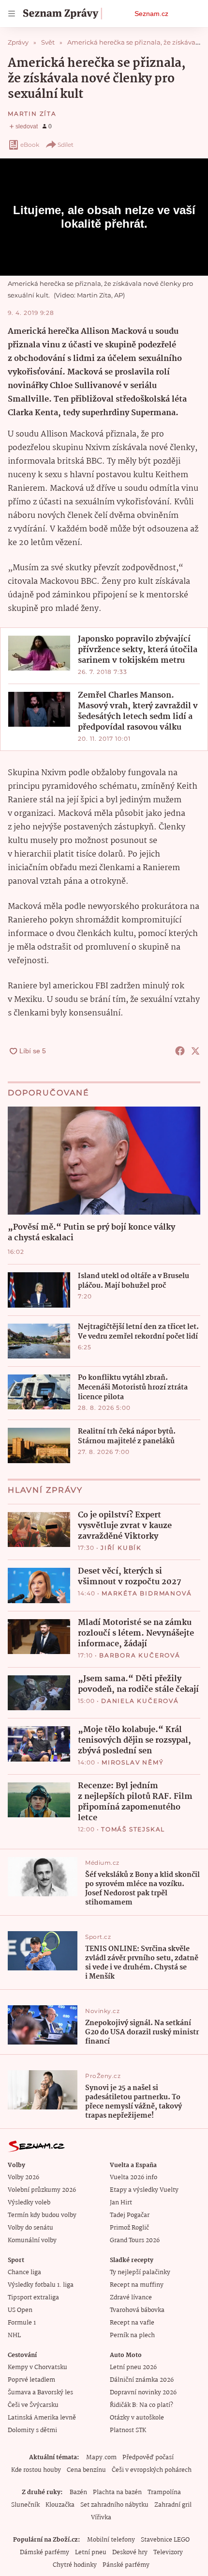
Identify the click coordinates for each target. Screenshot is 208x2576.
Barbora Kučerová (140, 1655)
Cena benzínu (86, 2470)
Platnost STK (128, 2430)
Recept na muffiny (137, 2285)
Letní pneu (91, 2553)
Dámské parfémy (45, 2553)
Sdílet (66, 145)
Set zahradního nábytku (114, 2505)
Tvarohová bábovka (137, 2310)
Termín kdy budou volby (42, 2215)
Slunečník (25, 2505)
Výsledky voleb (29, 2203)
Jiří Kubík (121, 1548)
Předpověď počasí (148, 2458)
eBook (30, 145)
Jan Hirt (121, 2203)
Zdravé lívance (131, 2298)
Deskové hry (130, 2553)
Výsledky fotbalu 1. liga (41, 2285)
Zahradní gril (173, 2505)
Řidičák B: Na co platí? (141, 2405)
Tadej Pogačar (130, 2215)
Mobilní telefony (111, 2540)
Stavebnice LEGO (165, 2540)
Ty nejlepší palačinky (140, 2272)
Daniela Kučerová (140, 1701)
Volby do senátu (30, 2228)
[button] (39, 653)
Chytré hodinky (75, 2565)
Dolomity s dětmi (32, 2430)
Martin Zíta (32, 114)
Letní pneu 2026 (133, 2367)
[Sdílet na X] (195, 1051)
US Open (20, 2310)
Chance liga (24, 2272)
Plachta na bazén (117, 2492)
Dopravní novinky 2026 (143, 2393)
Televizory (168, 2553)
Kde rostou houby (36, 2470)
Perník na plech (132, 2335)
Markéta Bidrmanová (147, 1593)
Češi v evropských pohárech (152, 2470)
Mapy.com (101, 2458)
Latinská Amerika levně (42, 2418)
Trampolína (164, 2492)
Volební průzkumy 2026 (42, 2190)
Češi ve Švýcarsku (33, 2405)
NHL (14, 2335)
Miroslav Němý (133, 1762)
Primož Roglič (129, 2228)
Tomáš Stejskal (133, 1829)
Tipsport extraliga (33, 2298)
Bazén (78, 2492)
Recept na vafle (132, 2323)
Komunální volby (32, 2240)
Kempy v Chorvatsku (37, 2367)
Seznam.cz (151, 14)
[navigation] (12, 14)
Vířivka (101, 2518)
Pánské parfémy (126, 2565)
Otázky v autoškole (137, 2418)
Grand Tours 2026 (135, 2240)
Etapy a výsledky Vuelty (144, 2190)
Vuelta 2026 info (134, 2178)
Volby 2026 (23, 2178)
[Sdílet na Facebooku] (180, 1051)
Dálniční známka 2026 (142, 2380)
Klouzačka (60, 2505)
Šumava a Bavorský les (40, 2393)
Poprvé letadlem (31, 2380)
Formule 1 (22, 2323)
